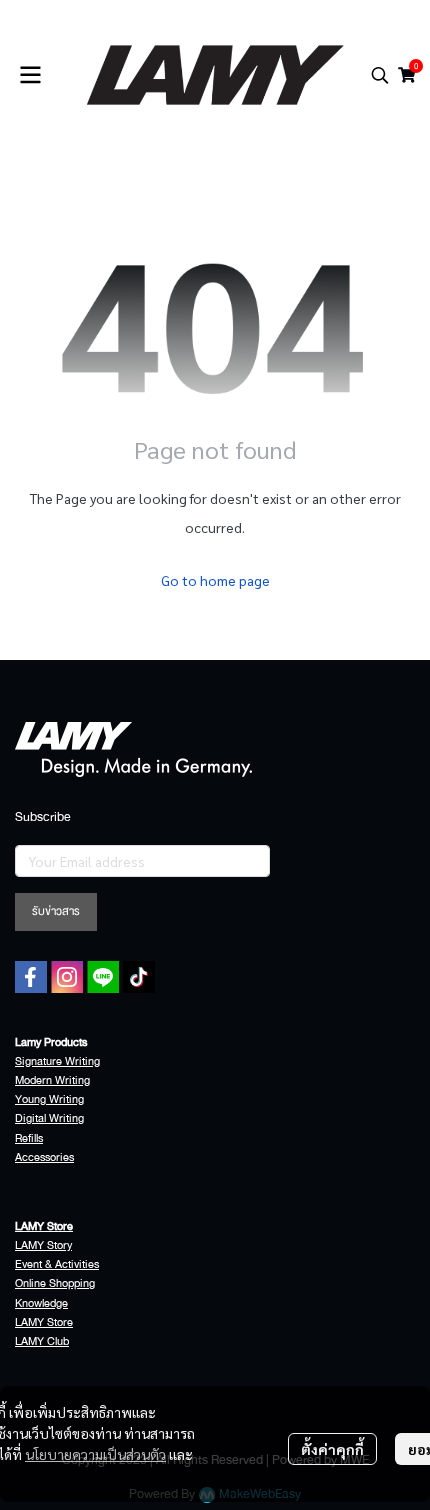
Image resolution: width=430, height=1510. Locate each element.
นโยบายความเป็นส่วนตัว (95, 1454)
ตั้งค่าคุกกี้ (332, 1449)
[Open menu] (30, 75)
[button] (380, 75)
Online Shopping (55, 1283)
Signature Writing (57, 1061)
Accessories (44, 1157)
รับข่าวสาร (56, 911)
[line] (103, 977)
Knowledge (41, 1303)
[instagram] (67, 977)
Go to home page (215, 580)
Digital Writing (49, 1118)
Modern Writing (52, 1080)
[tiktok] (139, 977)
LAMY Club (42, 1341)
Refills (29, 1138)
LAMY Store (44, 1322)
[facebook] (31, 977)
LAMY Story (43, 1245)
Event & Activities (57, 1264)
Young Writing (49, 1099)
